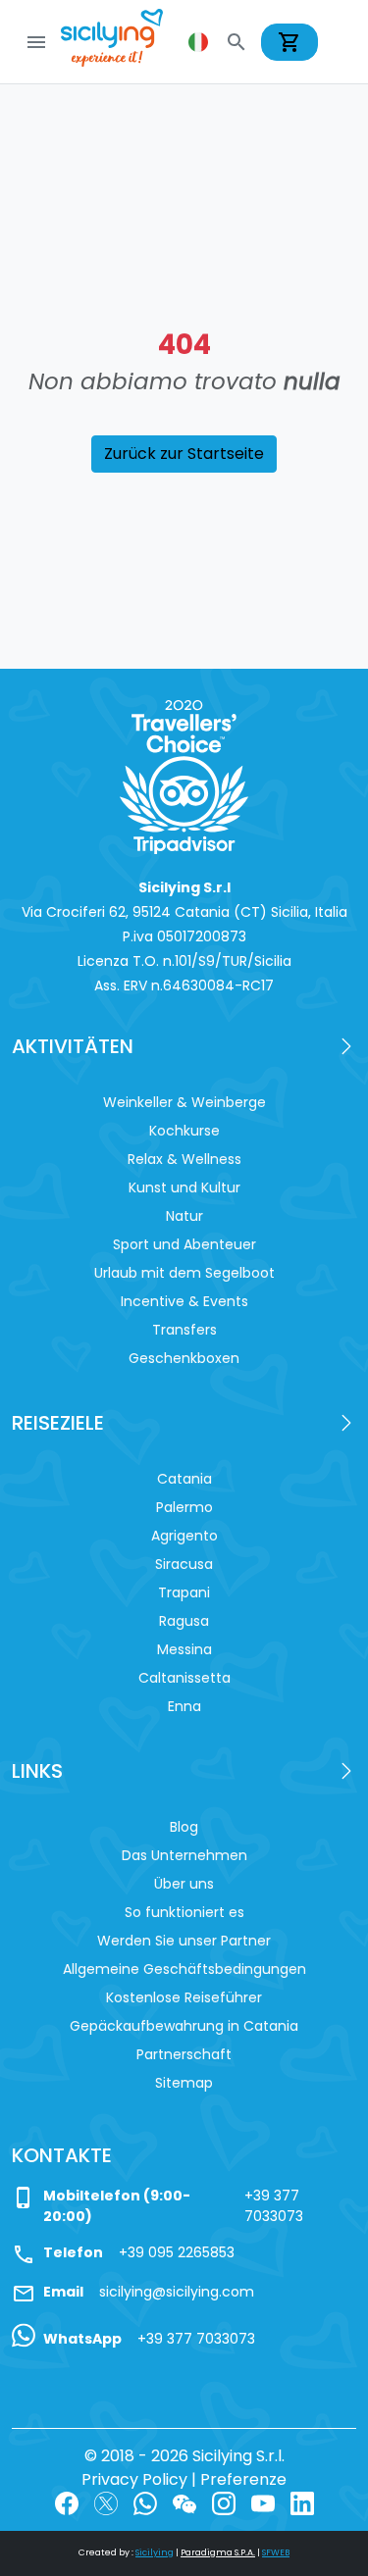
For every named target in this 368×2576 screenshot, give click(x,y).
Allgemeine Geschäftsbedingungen (184, 1969)
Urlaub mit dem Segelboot (184, 1273)
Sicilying (155, 2552)
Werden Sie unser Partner (184, 1941)
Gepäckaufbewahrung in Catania (184, 2026)
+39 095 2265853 (177, 2252)
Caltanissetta (184, 1678)
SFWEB (276, 2552)
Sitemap (184, 2083)
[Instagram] (224, 2503)
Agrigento (184, 1536)
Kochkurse (184, 1131)
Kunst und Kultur (184, 1187)
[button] (200, 42)
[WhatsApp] (145, 2503)
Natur (184, 1216)
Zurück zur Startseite (184, 454)
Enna (184, 1706)
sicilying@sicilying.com (177, 2292)
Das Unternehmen (184, 1855)
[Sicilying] (125, 42)
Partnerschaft (184, 2054)
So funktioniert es (184, 1912)
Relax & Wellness (184, 1159)
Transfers (184, 1330)
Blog (184, 1827)
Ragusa (184, 1621)
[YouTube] (263, 2503)
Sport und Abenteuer (184, 1244)
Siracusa (184, 1564)
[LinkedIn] (302, 2503)
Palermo (184, 1507)
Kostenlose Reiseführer (184, 1997)
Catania (184, 1479)
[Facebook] (67, 2503)
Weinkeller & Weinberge (184, 1102)
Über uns (184, 1884)
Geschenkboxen (184, 1358)
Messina (184, 1649)
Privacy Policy (134, 2479)
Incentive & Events (184, 1301)
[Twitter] (106, 2503)
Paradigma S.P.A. (218, 2552)
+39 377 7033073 (274, 2206)
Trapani (184, 1592)
